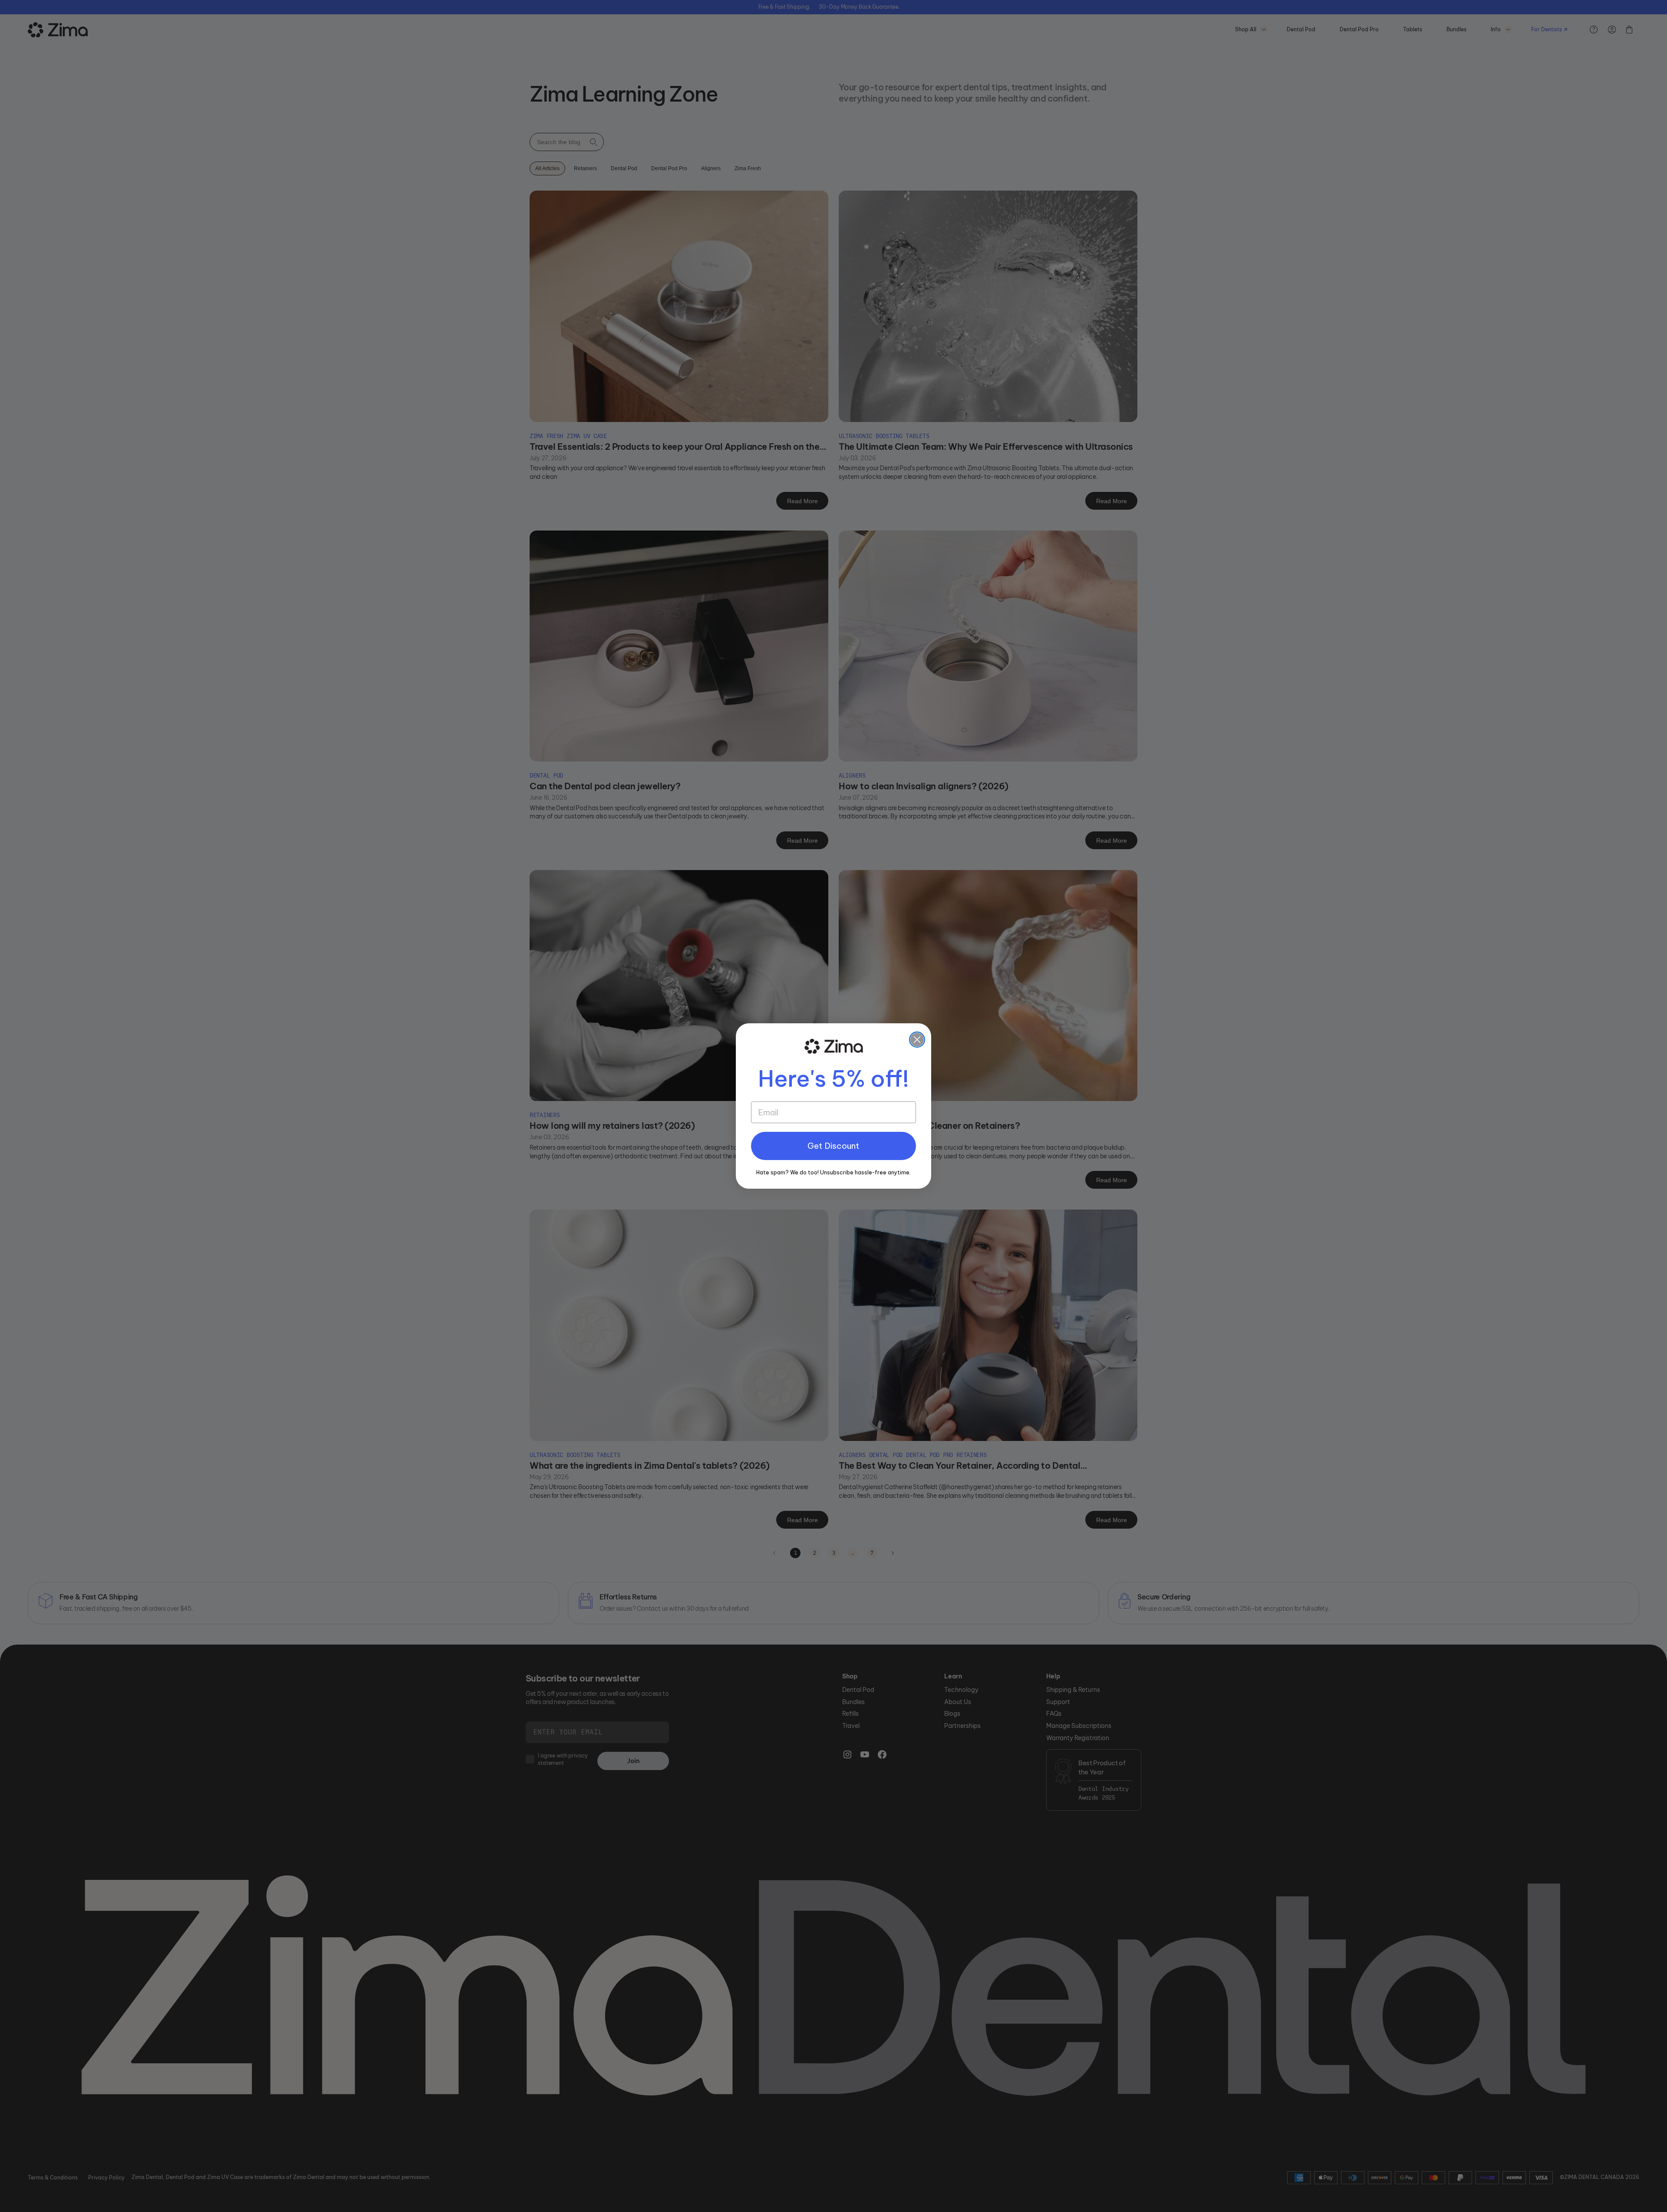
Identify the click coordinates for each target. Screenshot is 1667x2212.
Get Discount (833, 1146)
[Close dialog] (917, 1040)
